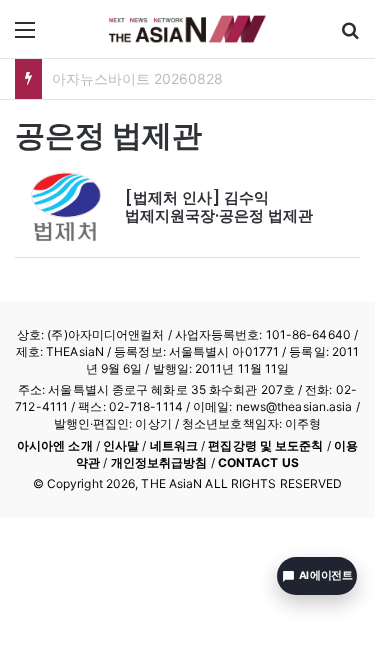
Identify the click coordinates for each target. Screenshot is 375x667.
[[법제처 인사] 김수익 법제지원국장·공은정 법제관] (65, 207)
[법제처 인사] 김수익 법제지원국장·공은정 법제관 (219, 206)
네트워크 (174, 445)
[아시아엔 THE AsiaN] (188, 29)
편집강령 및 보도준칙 (265, 445)
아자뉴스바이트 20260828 (137, 78)
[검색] (350, 36)
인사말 (121, 445)
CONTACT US (258, 462)
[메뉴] (25, 36)
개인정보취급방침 (159, 462)
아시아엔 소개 (55, 445)
